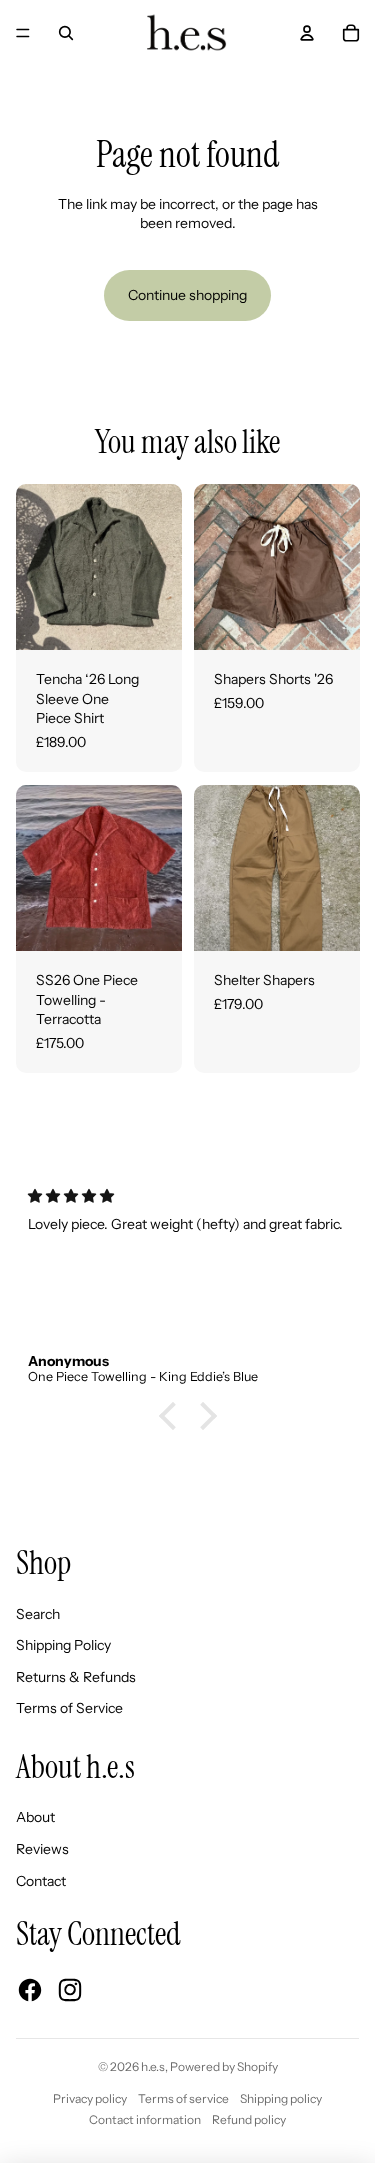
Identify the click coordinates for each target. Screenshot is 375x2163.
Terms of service (183, 2098)
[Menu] (23, 33)
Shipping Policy (63, 1645)
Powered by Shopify (224, 2066)
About (35, 1817)
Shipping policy (281, 2098)
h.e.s (153, 2066)
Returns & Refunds (76, 1677)
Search (38, 1614)
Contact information (145, 2119)
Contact (41, 1881)
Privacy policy (90, 2098)
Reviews (42, 1849)
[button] (172, 1416)
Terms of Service (69, 1708)
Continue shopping (187, 295)
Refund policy (249, 2119)
